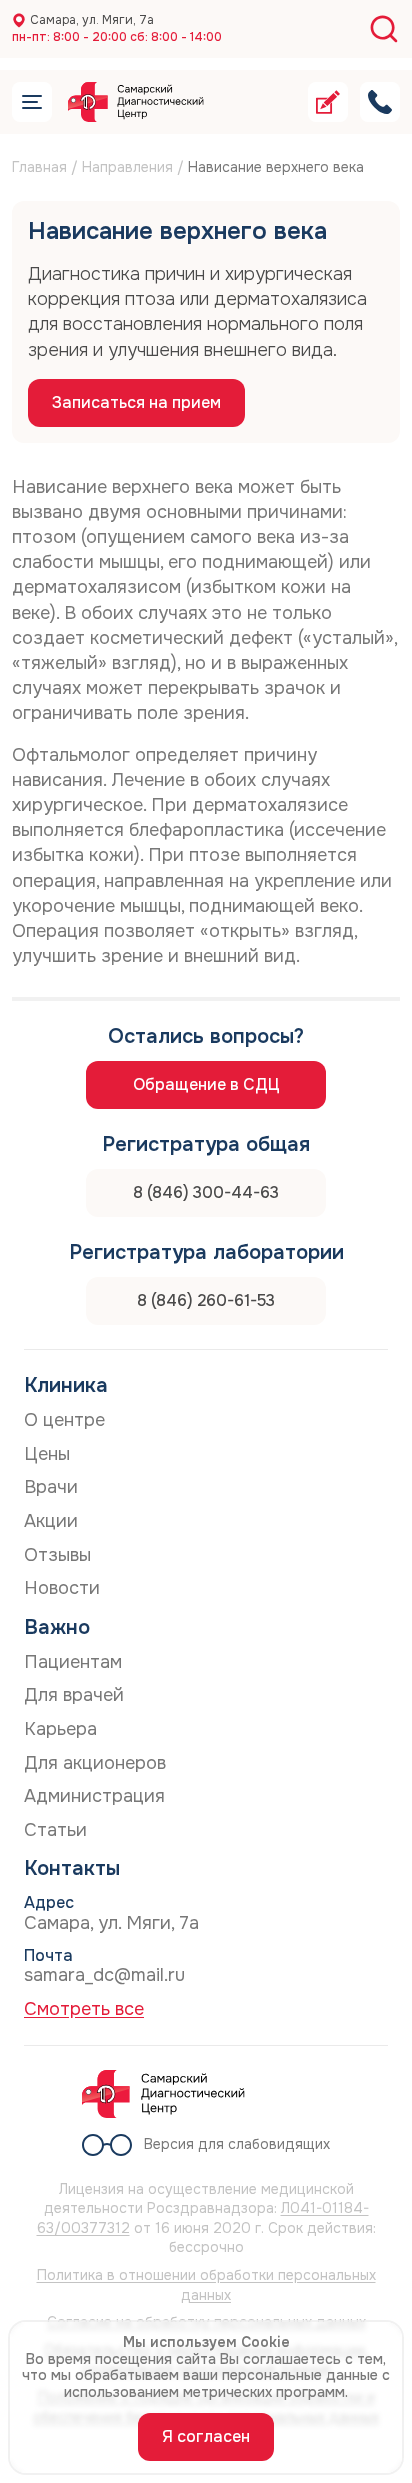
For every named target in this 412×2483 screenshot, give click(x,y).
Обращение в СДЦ (206, 1084)
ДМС (63, 139)
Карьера (60, 1729)
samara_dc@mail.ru (104, 1975)
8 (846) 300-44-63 (206, 1192)
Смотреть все (84, 2009)
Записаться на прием (136, 402)
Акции (51, 1521)
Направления (127, 167)
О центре (64, 1420)
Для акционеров (95, 1763)
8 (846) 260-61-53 (206, 1300)
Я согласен (206, 2436)
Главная (39, 167)
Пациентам (73, 1662)
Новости (62, 1588)
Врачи (51, 1487)
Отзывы (57, 1555)
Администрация (94, 1796)
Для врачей (74, 1695)
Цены (47, 1454)
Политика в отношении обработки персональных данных (206, 2285)
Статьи (55, 1830)
